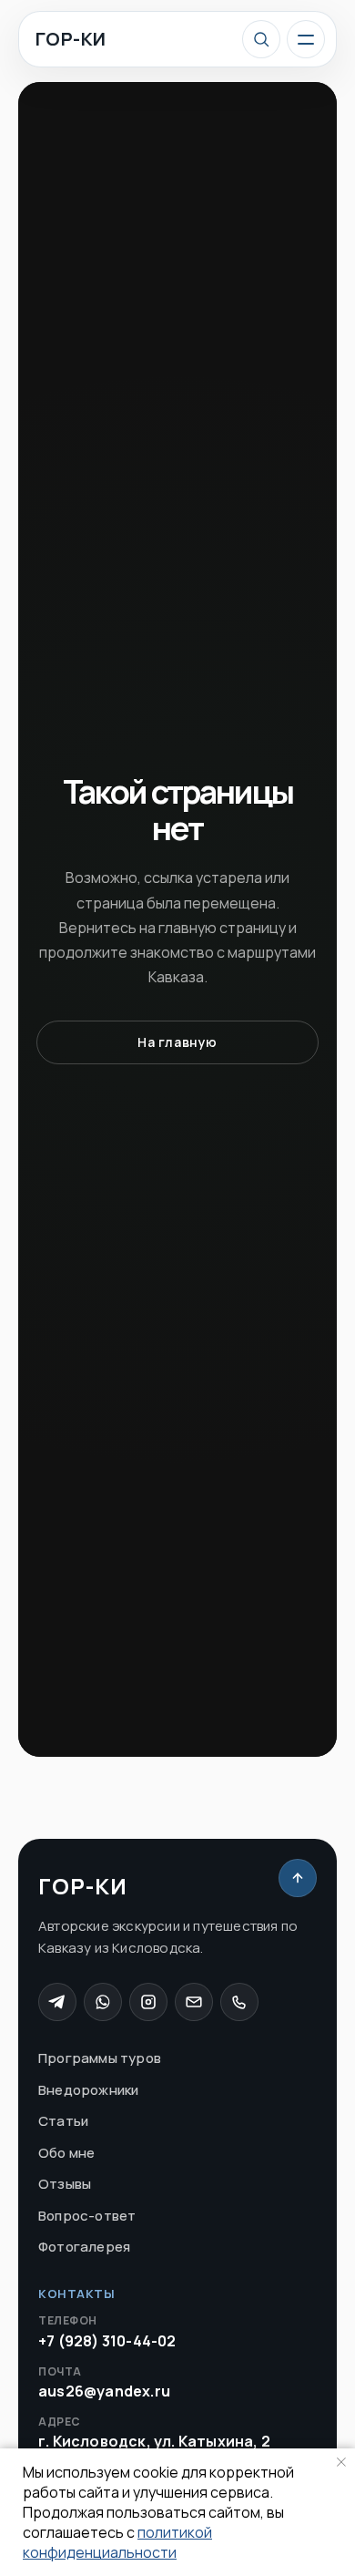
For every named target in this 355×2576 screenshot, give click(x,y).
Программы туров (100, 2058)
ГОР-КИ (71, 39)
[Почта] (194, 2002)
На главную (177, 1042)
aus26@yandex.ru (104, 2383)
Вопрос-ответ (87, 2216)
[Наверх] (298, 1878)
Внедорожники (88, 2090)
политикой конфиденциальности (117, 2542)
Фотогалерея (84, 2247)
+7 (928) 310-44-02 (107, 2332)
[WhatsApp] (103, 2002)
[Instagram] (148, 2002)
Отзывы (65, 2184)
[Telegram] (57, 2002)
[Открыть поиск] (261, 39)
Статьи (63, 2121)
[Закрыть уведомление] (341, 2462)
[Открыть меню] (306, 39)
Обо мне (66, 2153)
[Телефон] (239, 2002)
